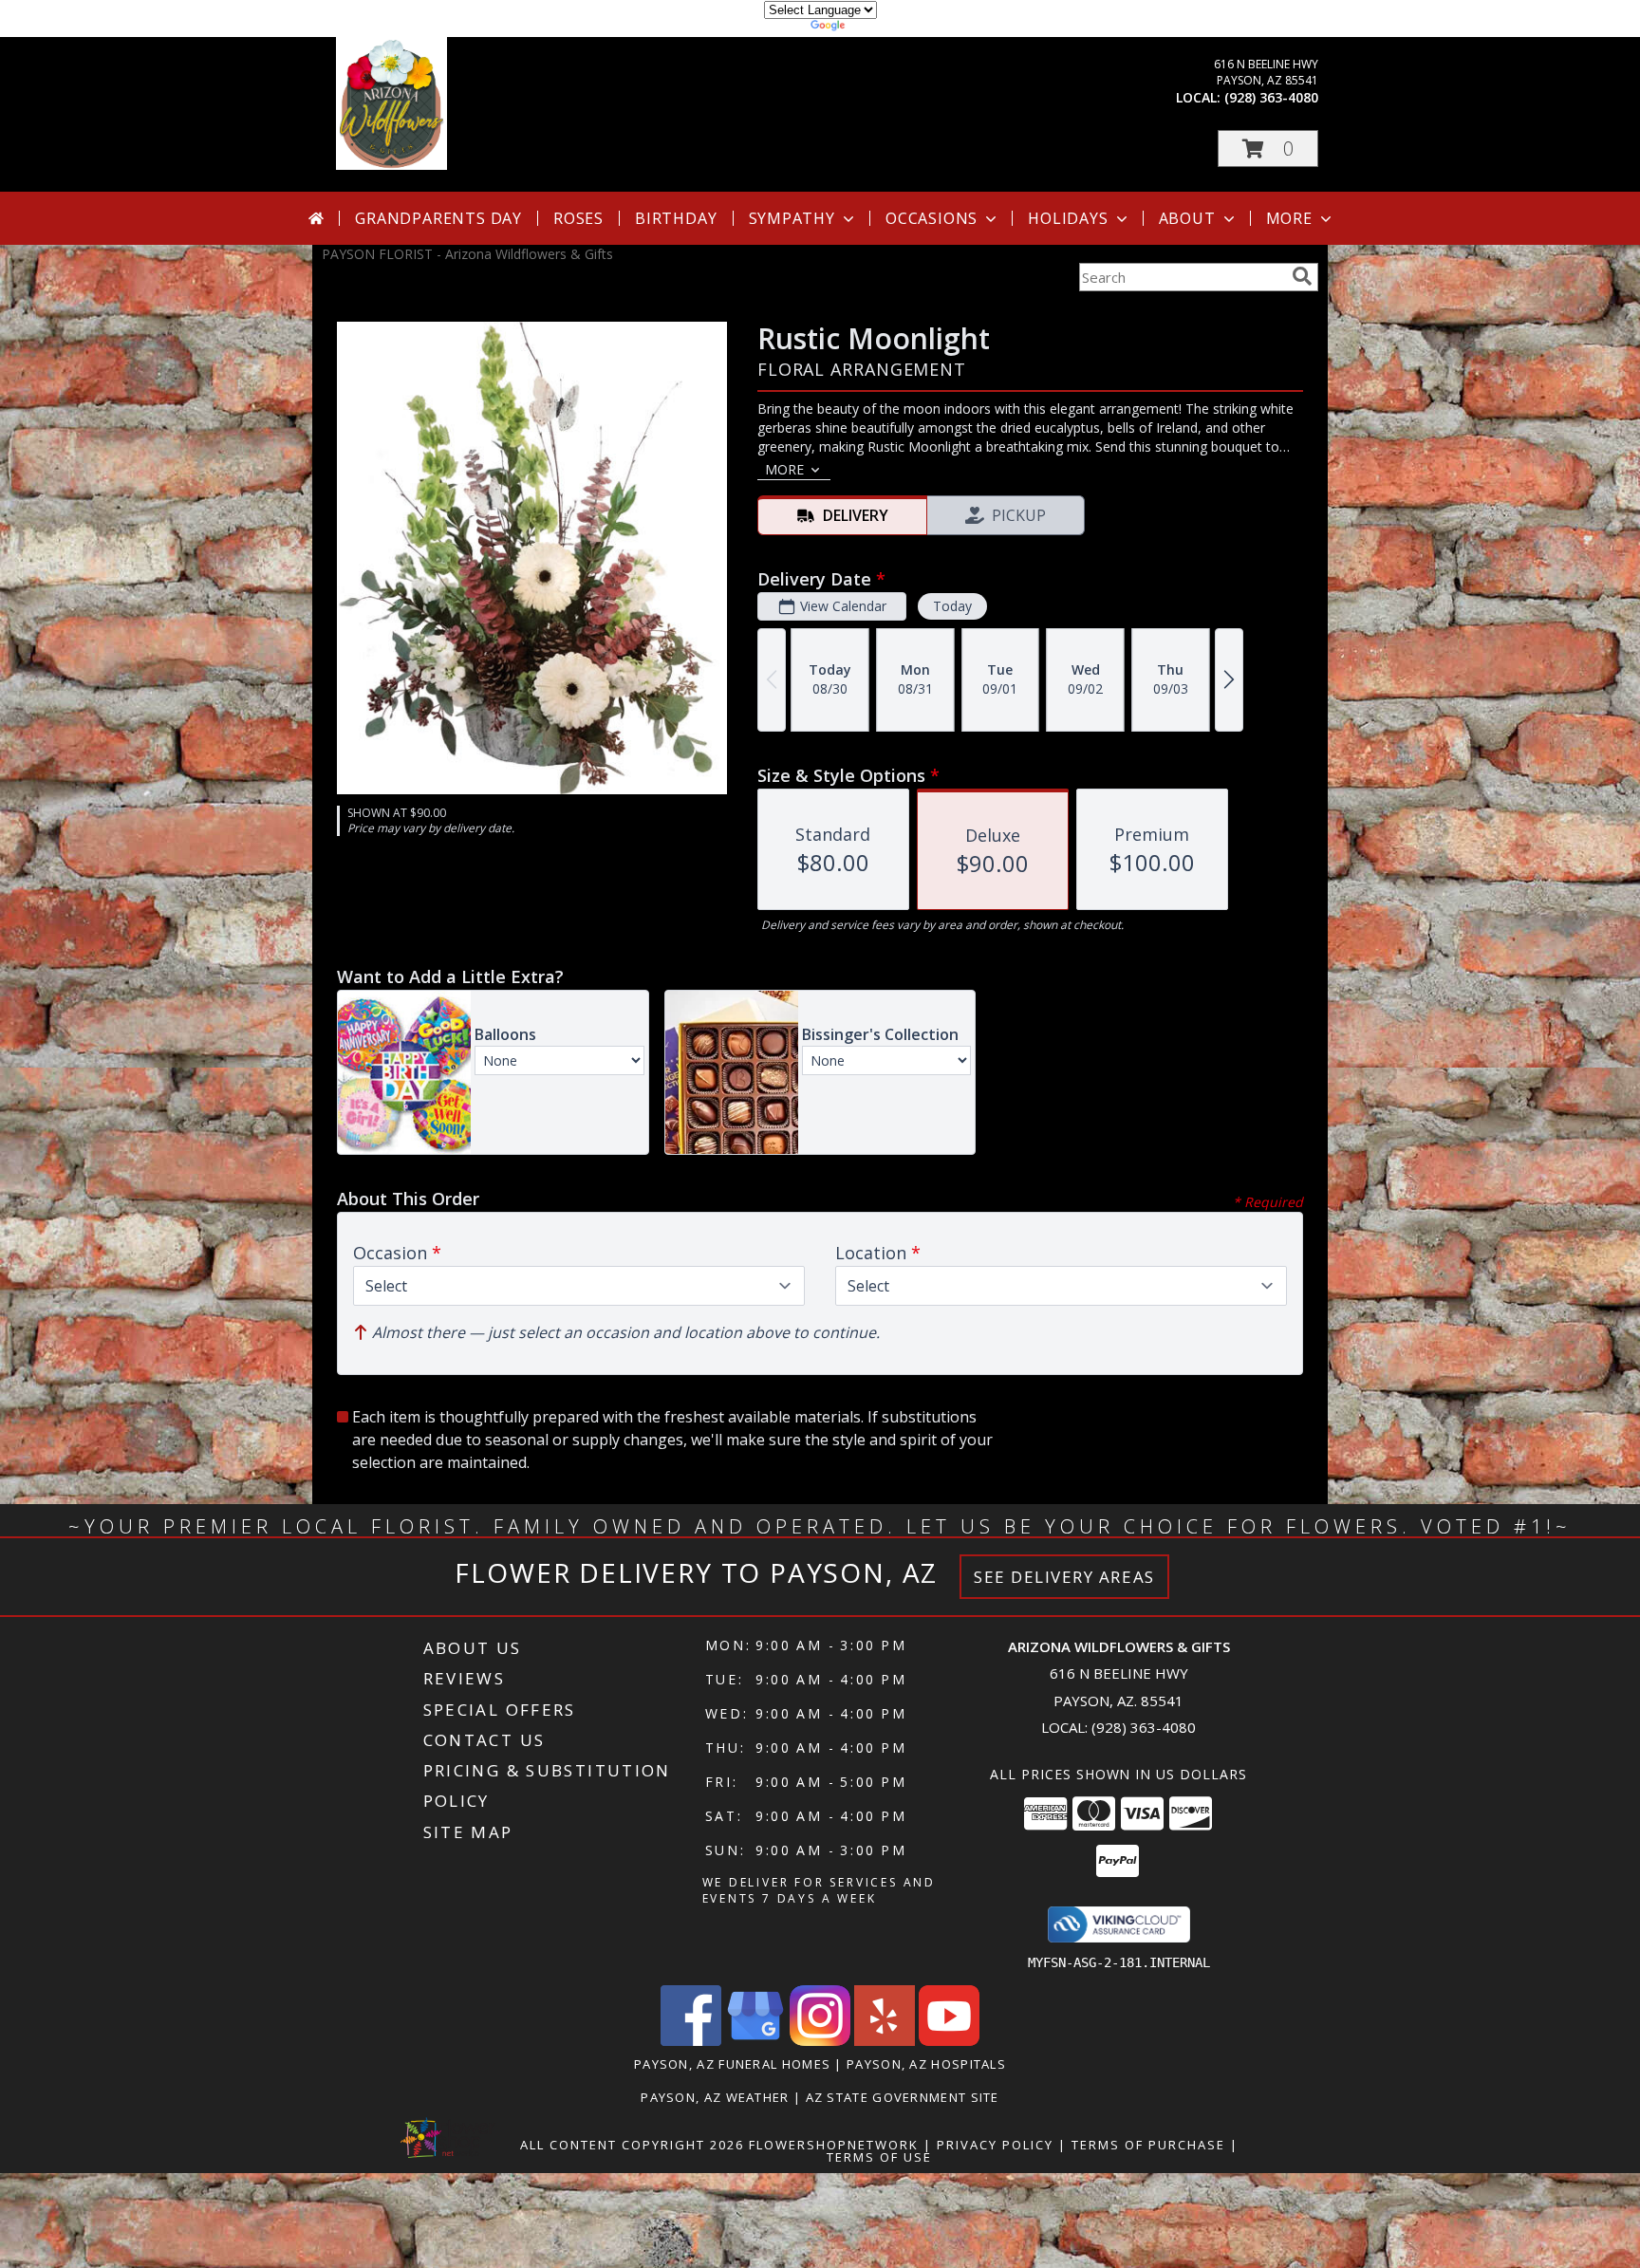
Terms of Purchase (1148, 2145)
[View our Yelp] (885, 2041)
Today (952, 606)
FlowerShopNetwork (834, 2145)
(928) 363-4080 (1271, 97)
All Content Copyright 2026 (632, 2145)
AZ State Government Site (903, 2097)
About (1187, 218)
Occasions (932, 218)
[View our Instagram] (820, 2041)
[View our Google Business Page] (755, 2041)
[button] (1268, 149)
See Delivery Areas (1064, 1577)
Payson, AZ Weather (715, 2097)
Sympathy (792, 218)
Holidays (1068, 218)
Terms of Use (879, 2157)
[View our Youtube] (949, 2041)
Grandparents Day (438, 218)
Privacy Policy (995, 2145)
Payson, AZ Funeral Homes (732, 2064)
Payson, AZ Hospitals (926, 2064)
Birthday (676, 218)
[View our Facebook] (691, 2041)
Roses (578, 218)
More (1289, 218)
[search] (1302, 276)
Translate (877, 28)
